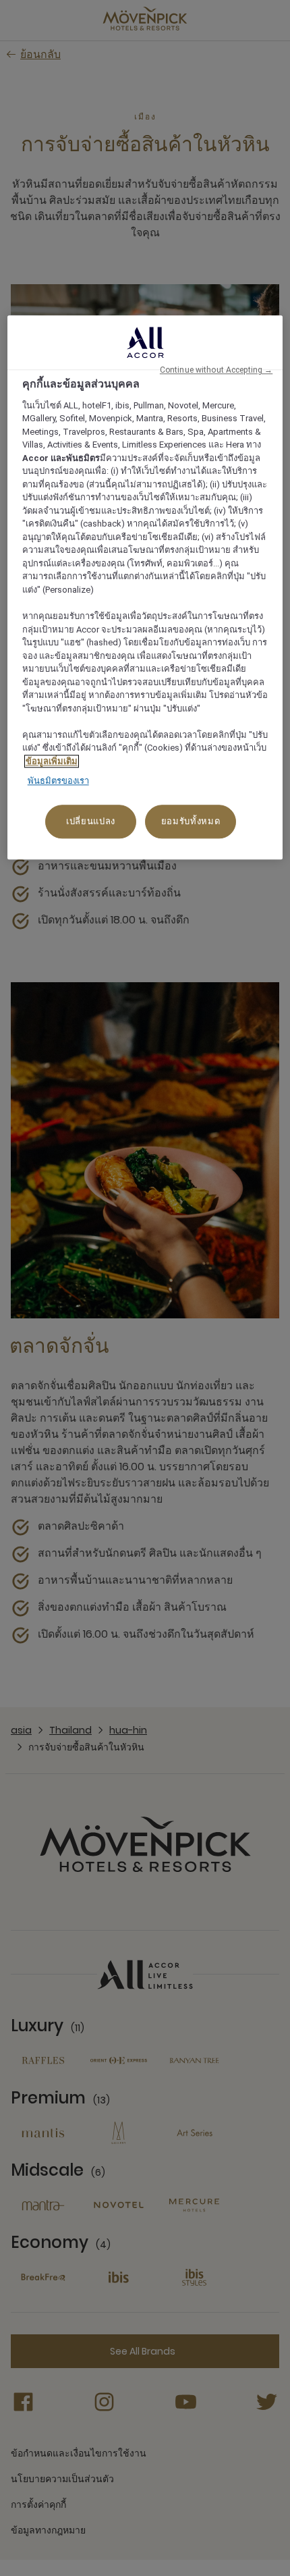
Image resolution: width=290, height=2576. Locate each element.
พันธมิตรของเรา (58, 781)
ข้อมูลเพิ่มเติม (52, 761)
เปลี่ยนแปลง (91, 821)
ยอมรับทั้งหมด (191, 821)
